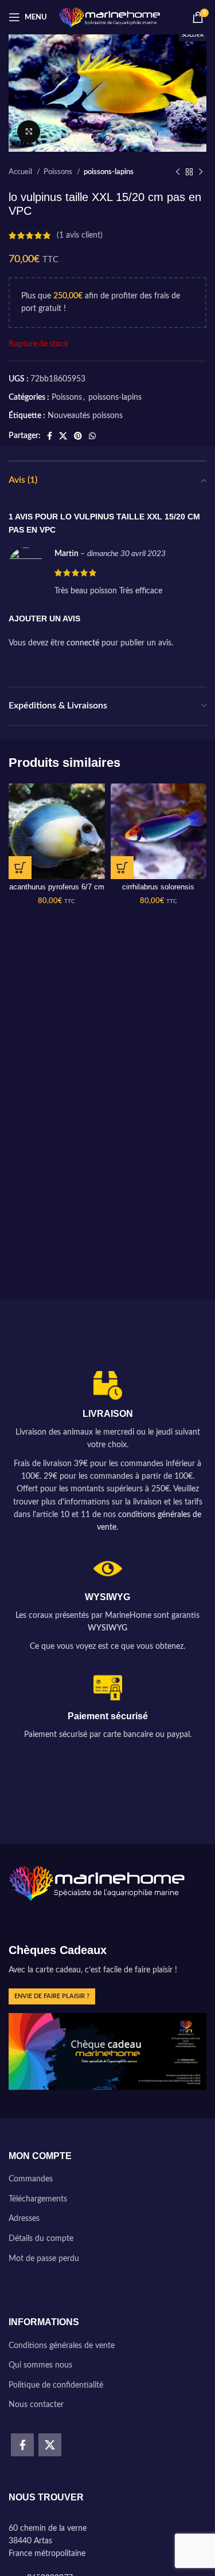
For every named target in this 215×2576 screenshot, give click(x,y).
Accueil (21, 172)
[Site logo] (110, 17)
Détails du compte (41, 2239)
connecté (83, 643)
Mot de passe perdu (44, 2259)
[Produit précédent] (178, 172)
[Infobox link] (107, 1453)
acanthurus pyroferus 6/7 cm (57, 887)
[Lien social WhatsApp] (92, 436)
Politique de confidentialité (56, 2385)
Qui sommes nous (40, 2365)
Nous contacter (36, 2405)
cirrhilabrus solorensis (158, 887)
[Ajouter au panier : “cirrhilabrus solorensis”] (122, 868)
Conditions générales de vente (62, 2346)
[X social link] (63, 436)
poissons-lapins (109, 172)
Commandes (31, 2179)
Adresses (24, 2219)
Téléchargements (38, 2199)
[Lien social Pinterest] (78, 436)
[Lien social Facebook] (50, 436)
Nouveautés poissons (85, 416)
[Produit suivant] (201, 172)
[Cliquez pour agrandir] (29, 132)
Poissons (59, 172)
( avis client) (80, 235)
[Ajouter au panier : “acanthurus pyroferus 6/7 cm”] (20, 868)
